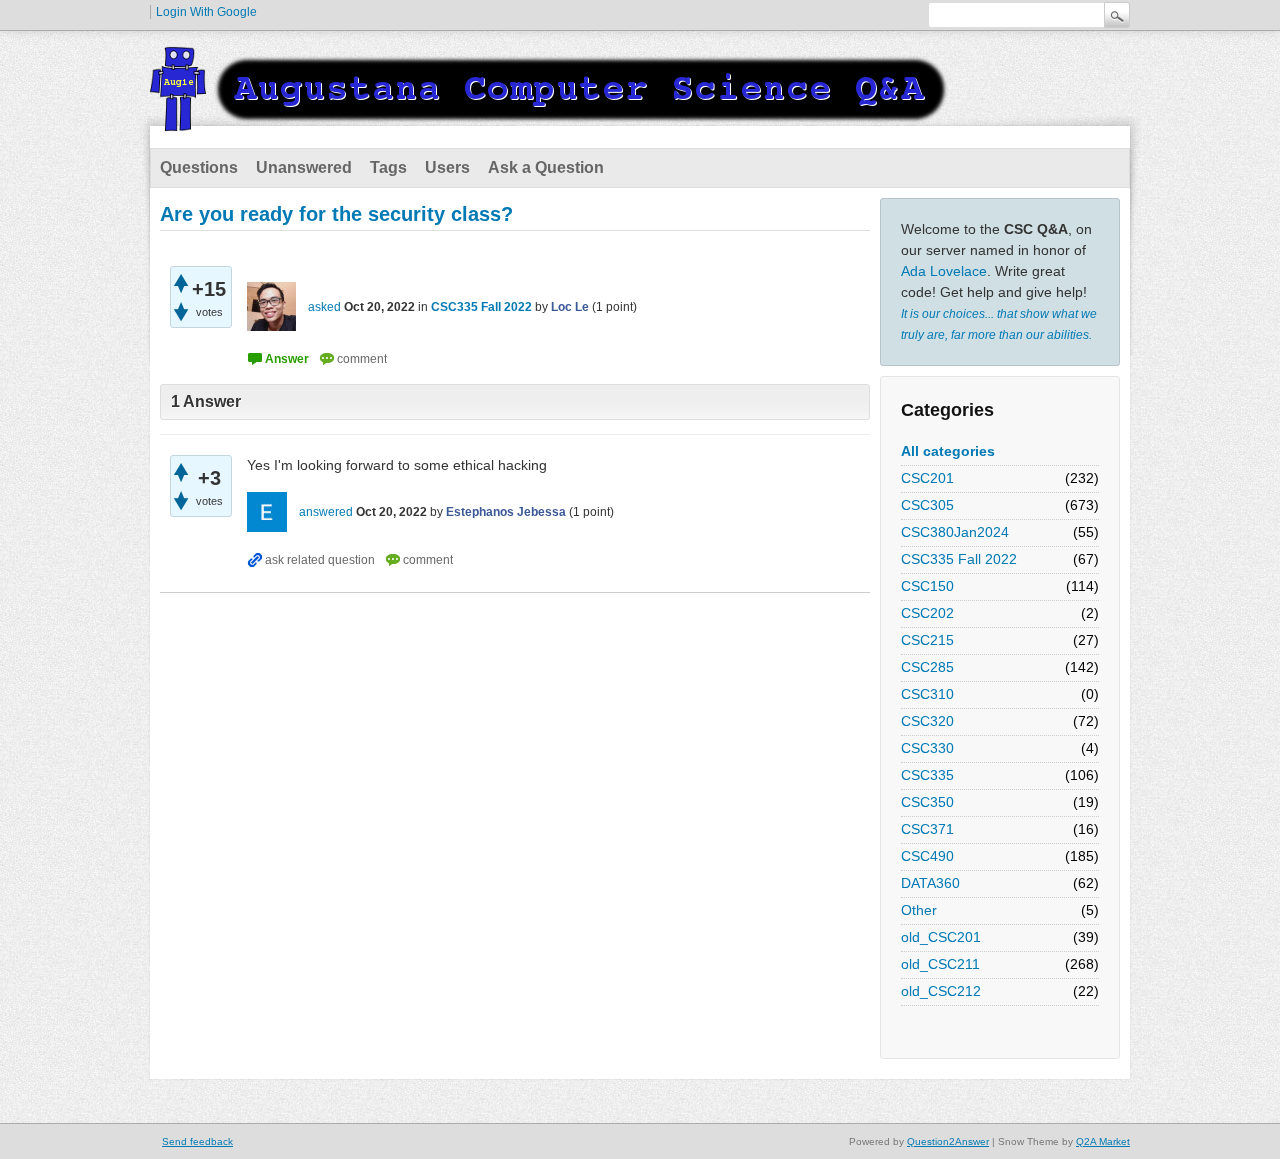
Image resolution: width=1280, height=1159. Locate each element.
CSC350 (927, 802)
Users (447, 167)
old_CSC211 (940, 964)
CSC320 (927, 721)
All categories (948, 451)
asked (324, 307)
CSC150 (927, 586)
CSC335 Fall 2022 (959, 559)
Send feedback (197, 1141)
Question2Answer (948, 1141)
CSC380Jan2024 (955, 532)
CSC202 (927, 613)
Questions (199, 167)
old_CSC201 (941, 937)
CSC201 (927, 478)
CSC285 (927, 667)
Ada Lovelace (944, 271)
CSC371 (927, 829)
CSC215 (927, 640)
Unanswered (304, 167)
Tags (388, 167)
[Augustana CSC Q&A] (550, 119)
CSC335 (927, 775)
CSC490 (927, 856)
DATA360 (930, 883)
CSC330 (927, 748)
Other (919, 910)
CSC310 (927, 694)
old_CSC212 (941, 991)
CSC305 (927, 505)
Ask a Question (546, 167)
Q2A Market (1103, 1141)
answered (326, 512)
